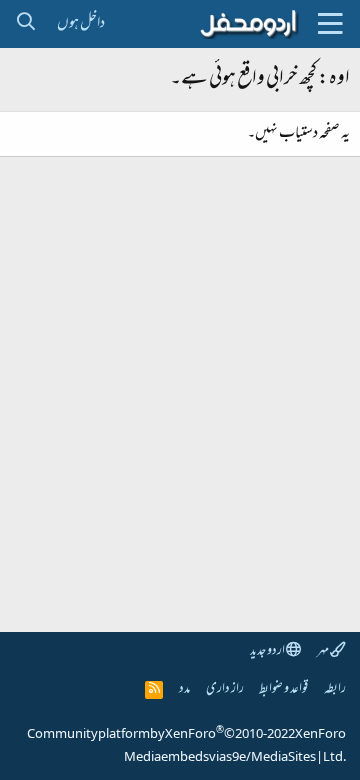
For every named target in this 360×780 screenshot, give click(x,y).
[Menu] (330, 24)
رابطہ (335, 689)
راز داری (225, 689)
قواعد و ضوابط (283, 689)
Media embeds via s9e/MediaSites (220, 758)
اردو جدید (268, 651)
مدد (184, 689)
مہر (323, 651)
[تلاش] (25, 24)
